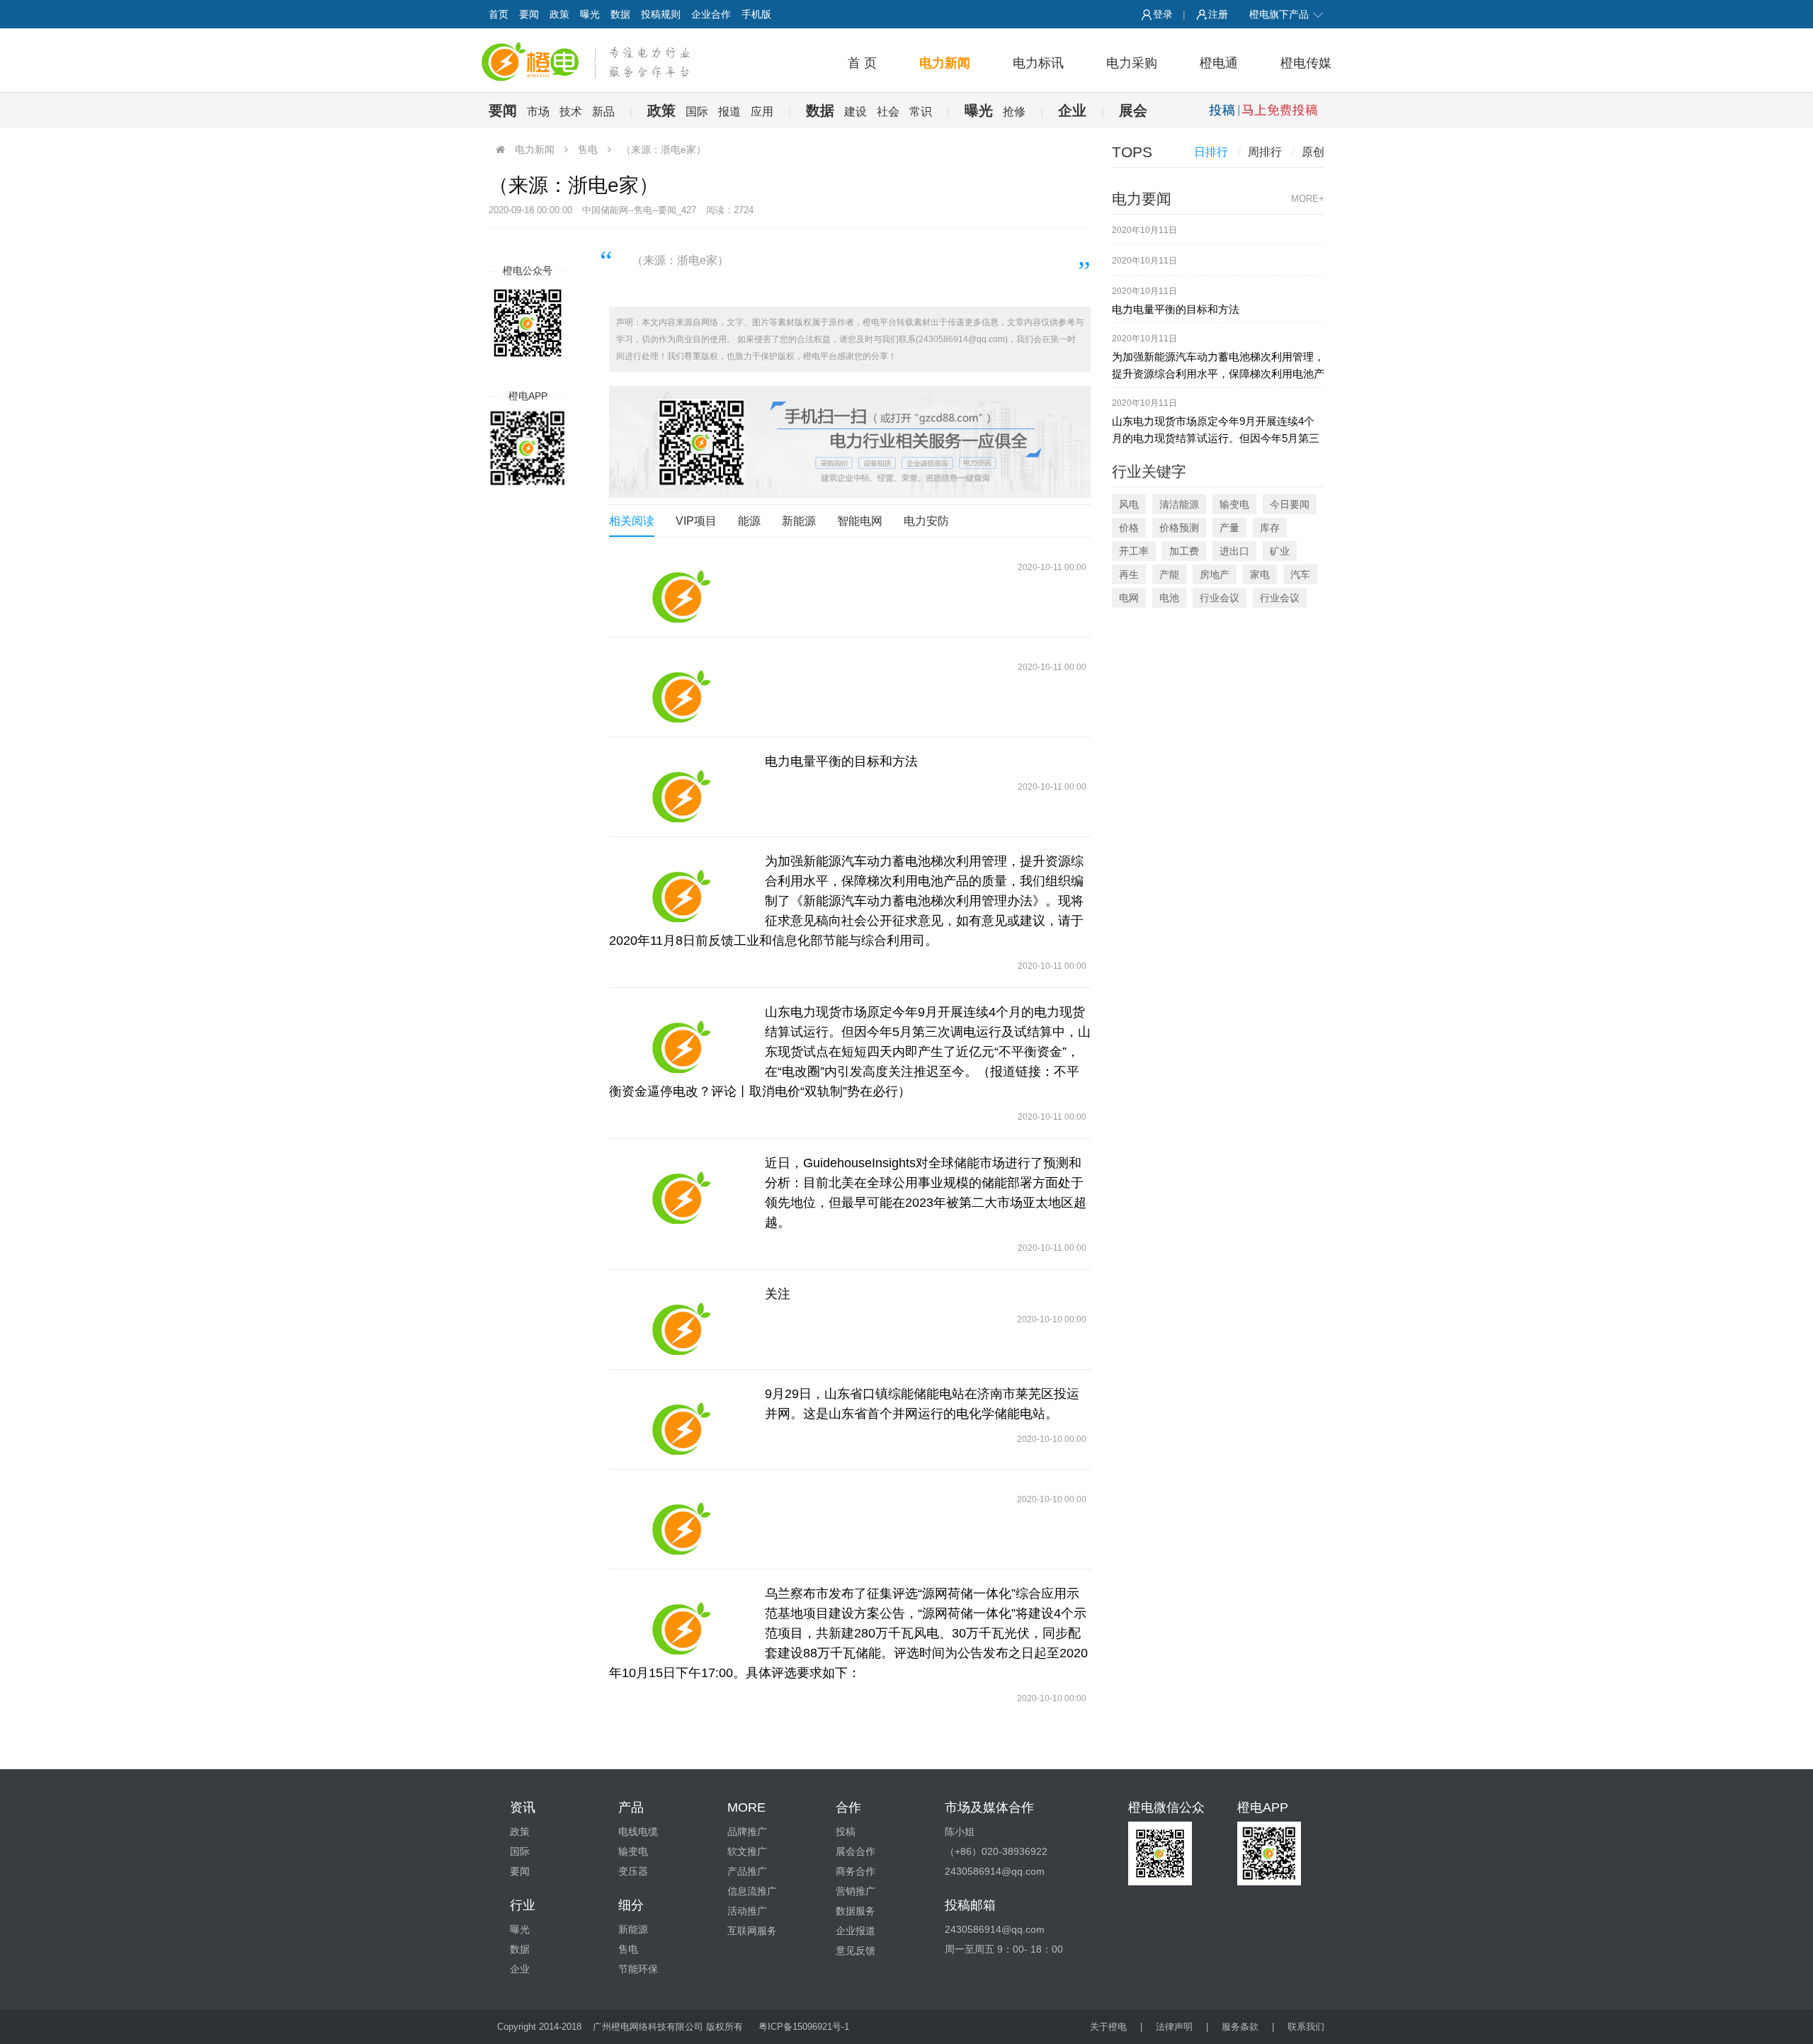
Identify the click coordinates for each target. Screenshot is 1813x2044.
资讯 (523, 1807)
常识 (921, 112)
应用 (762, 112)
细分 (631, 1905)
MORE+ (1308, 199)
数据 (620, 14)
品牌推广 (747, 1832)
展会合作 (856, 1851)
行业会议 (1220, 598)
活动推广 (747, 1911)
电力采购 (1132, 63)
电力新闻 (945, 63)
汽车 (1300, 574)
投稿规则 (661, 14)
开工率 (1134, 551)
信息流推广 (752, 1891)
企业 (1072, 110)
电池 (1169, 598)
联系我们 (1306, 2027)
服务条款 (1240, 2027)
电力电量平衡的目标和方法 (841, 761)
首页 (499, 14)
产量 (1229, 528)
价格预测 (1179, 528)
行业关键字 (1149, 471)
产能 (1169, 574)
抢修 (1014, 112)
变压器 (633, 1871)
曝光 (590, 14)
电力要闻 (1142, 199)
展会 (1133, 110)
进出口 (1234, 551)
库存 (1270, 528)
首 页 (862, 63)
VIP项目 (696, 521)
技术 (571, 112)
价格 (1129, 528)
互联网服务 (752, 1931)
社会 (888, 112)
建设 (856, 112)
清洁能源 (1179, 504)
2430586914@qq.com (995, 1929)
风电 (1129, 504)
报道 (729, 112)
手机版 (756, 14)
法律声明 (1174, 2027)
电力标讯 (1038, 63)
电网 (1129, 598)
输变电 (1234, 504)
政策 (559, 14)
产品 (631, 1807)
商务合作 (856, 1871)
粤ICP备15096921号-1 (804, 2027)
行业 (523, 1905)
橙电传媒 (1306, 63)
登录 (1163, 14)
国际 (697, 112)
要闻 (529, 14)
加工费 (1184, 551)
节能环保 (638, 1969)
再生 (1129, 574)
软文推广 (747, 1851)
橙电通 (1219, 63)
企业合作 (711, 14)
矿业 (1280, 551)
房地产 (1215, 574)
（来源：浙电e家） (664, 149)
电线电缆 (638, 1832)
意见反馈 (856, 1951)
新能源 (799, 521)
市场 (538, 112)
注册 (1218, 14)
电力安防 (926, 521)
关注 (778, 1294)
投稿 (846, 1832)
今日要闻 (1290, 504)
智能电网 (860, 521)
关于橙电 (1108, 2027)
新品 (603, 112)
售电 (588, 149)
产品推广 (747, 1871)
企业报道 (856, 1931)
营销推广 (856, 1891)
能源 (749, 521)
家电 (1260, 574)
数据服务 (856, 1911)
